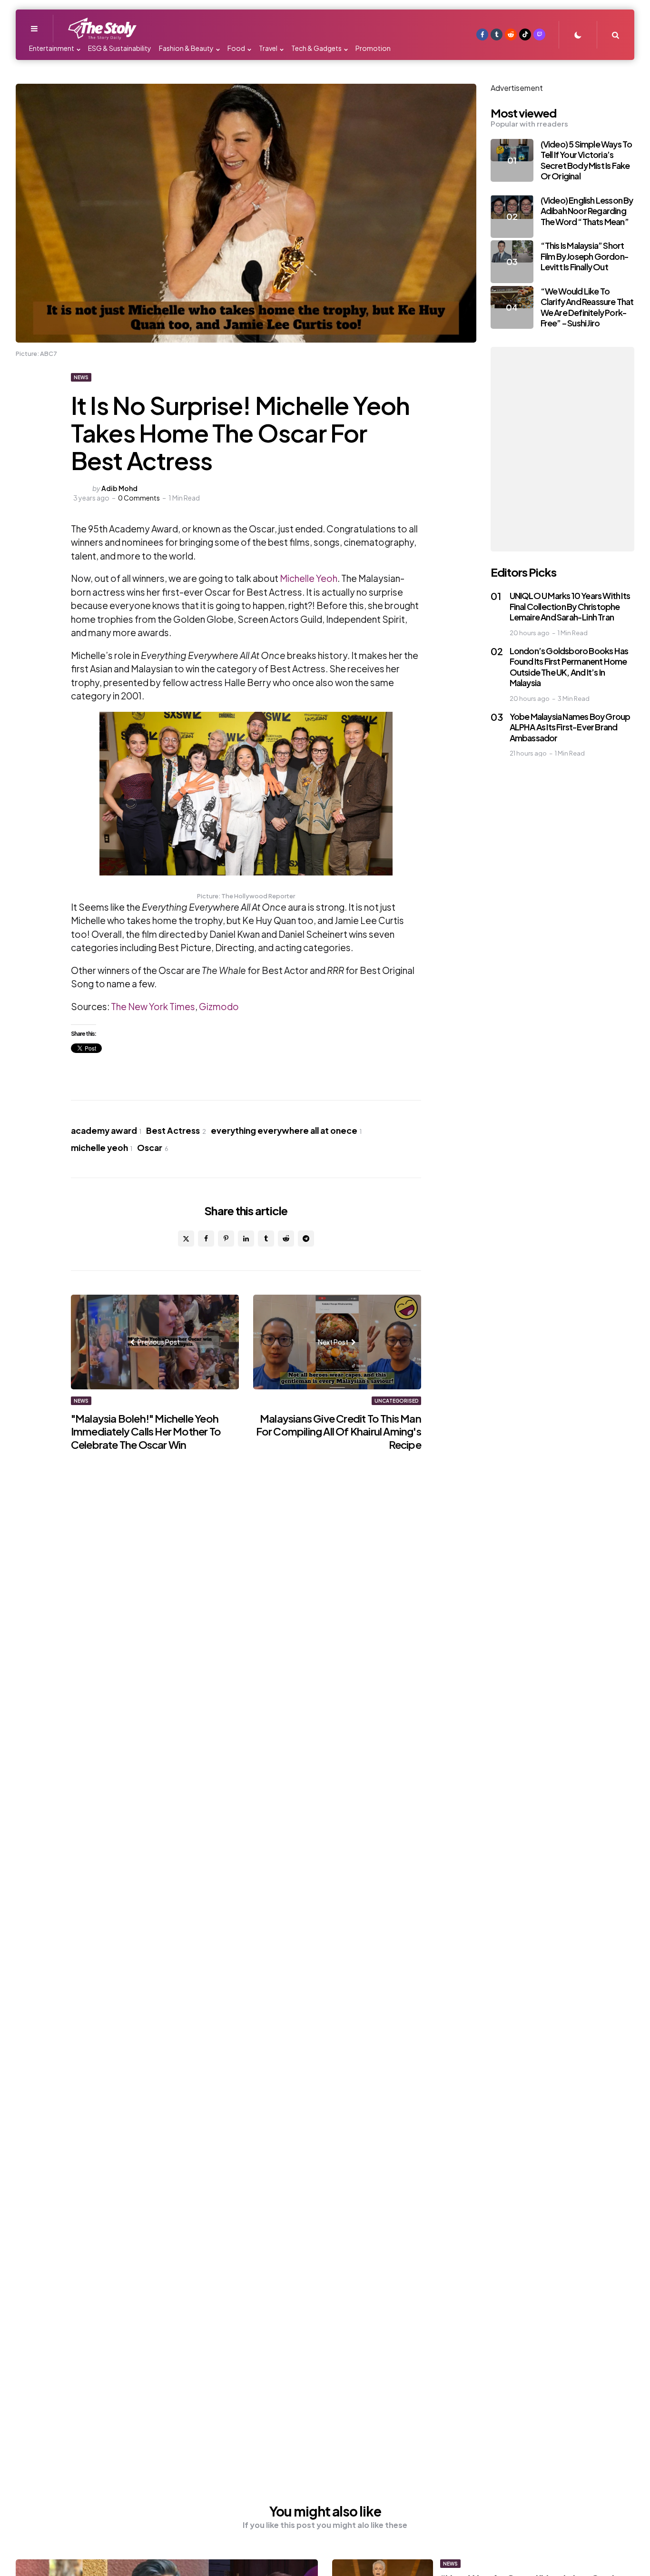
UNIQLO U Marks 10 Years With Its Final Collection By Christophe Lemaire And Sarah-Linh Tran (570, 606)
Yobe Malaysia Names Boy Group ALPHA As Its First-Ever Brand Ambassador (570, 727)
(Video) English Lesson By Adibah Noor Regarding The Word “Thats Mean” (587, 211)
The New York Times (152, 1006)
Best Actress (176, 1131)
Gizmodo (219, 1006)
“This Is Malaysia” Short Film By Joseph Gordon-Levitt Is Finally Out (585, 256)
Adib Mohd (119, 488)
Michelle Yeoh (309, 578)
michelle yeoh (102, 1148)
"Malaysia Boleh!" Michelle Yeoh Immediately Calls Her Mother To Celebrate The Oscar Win (146, 1431)
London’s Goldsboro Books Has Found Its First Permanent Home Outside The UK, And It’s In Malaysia (569, 667)
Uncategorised (396, 1401)
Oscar (153, 1148)
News (81, 377)
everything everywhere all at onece (286, 1131)
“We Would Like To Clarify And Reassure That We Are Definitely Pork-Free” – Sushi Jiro (587, 307)
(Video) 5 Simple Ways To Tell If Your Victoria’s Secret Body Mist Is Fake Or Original (586, 160)
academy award (106, 1131)
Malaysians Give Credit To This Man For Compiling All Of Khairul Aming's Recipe (339, 1431)
